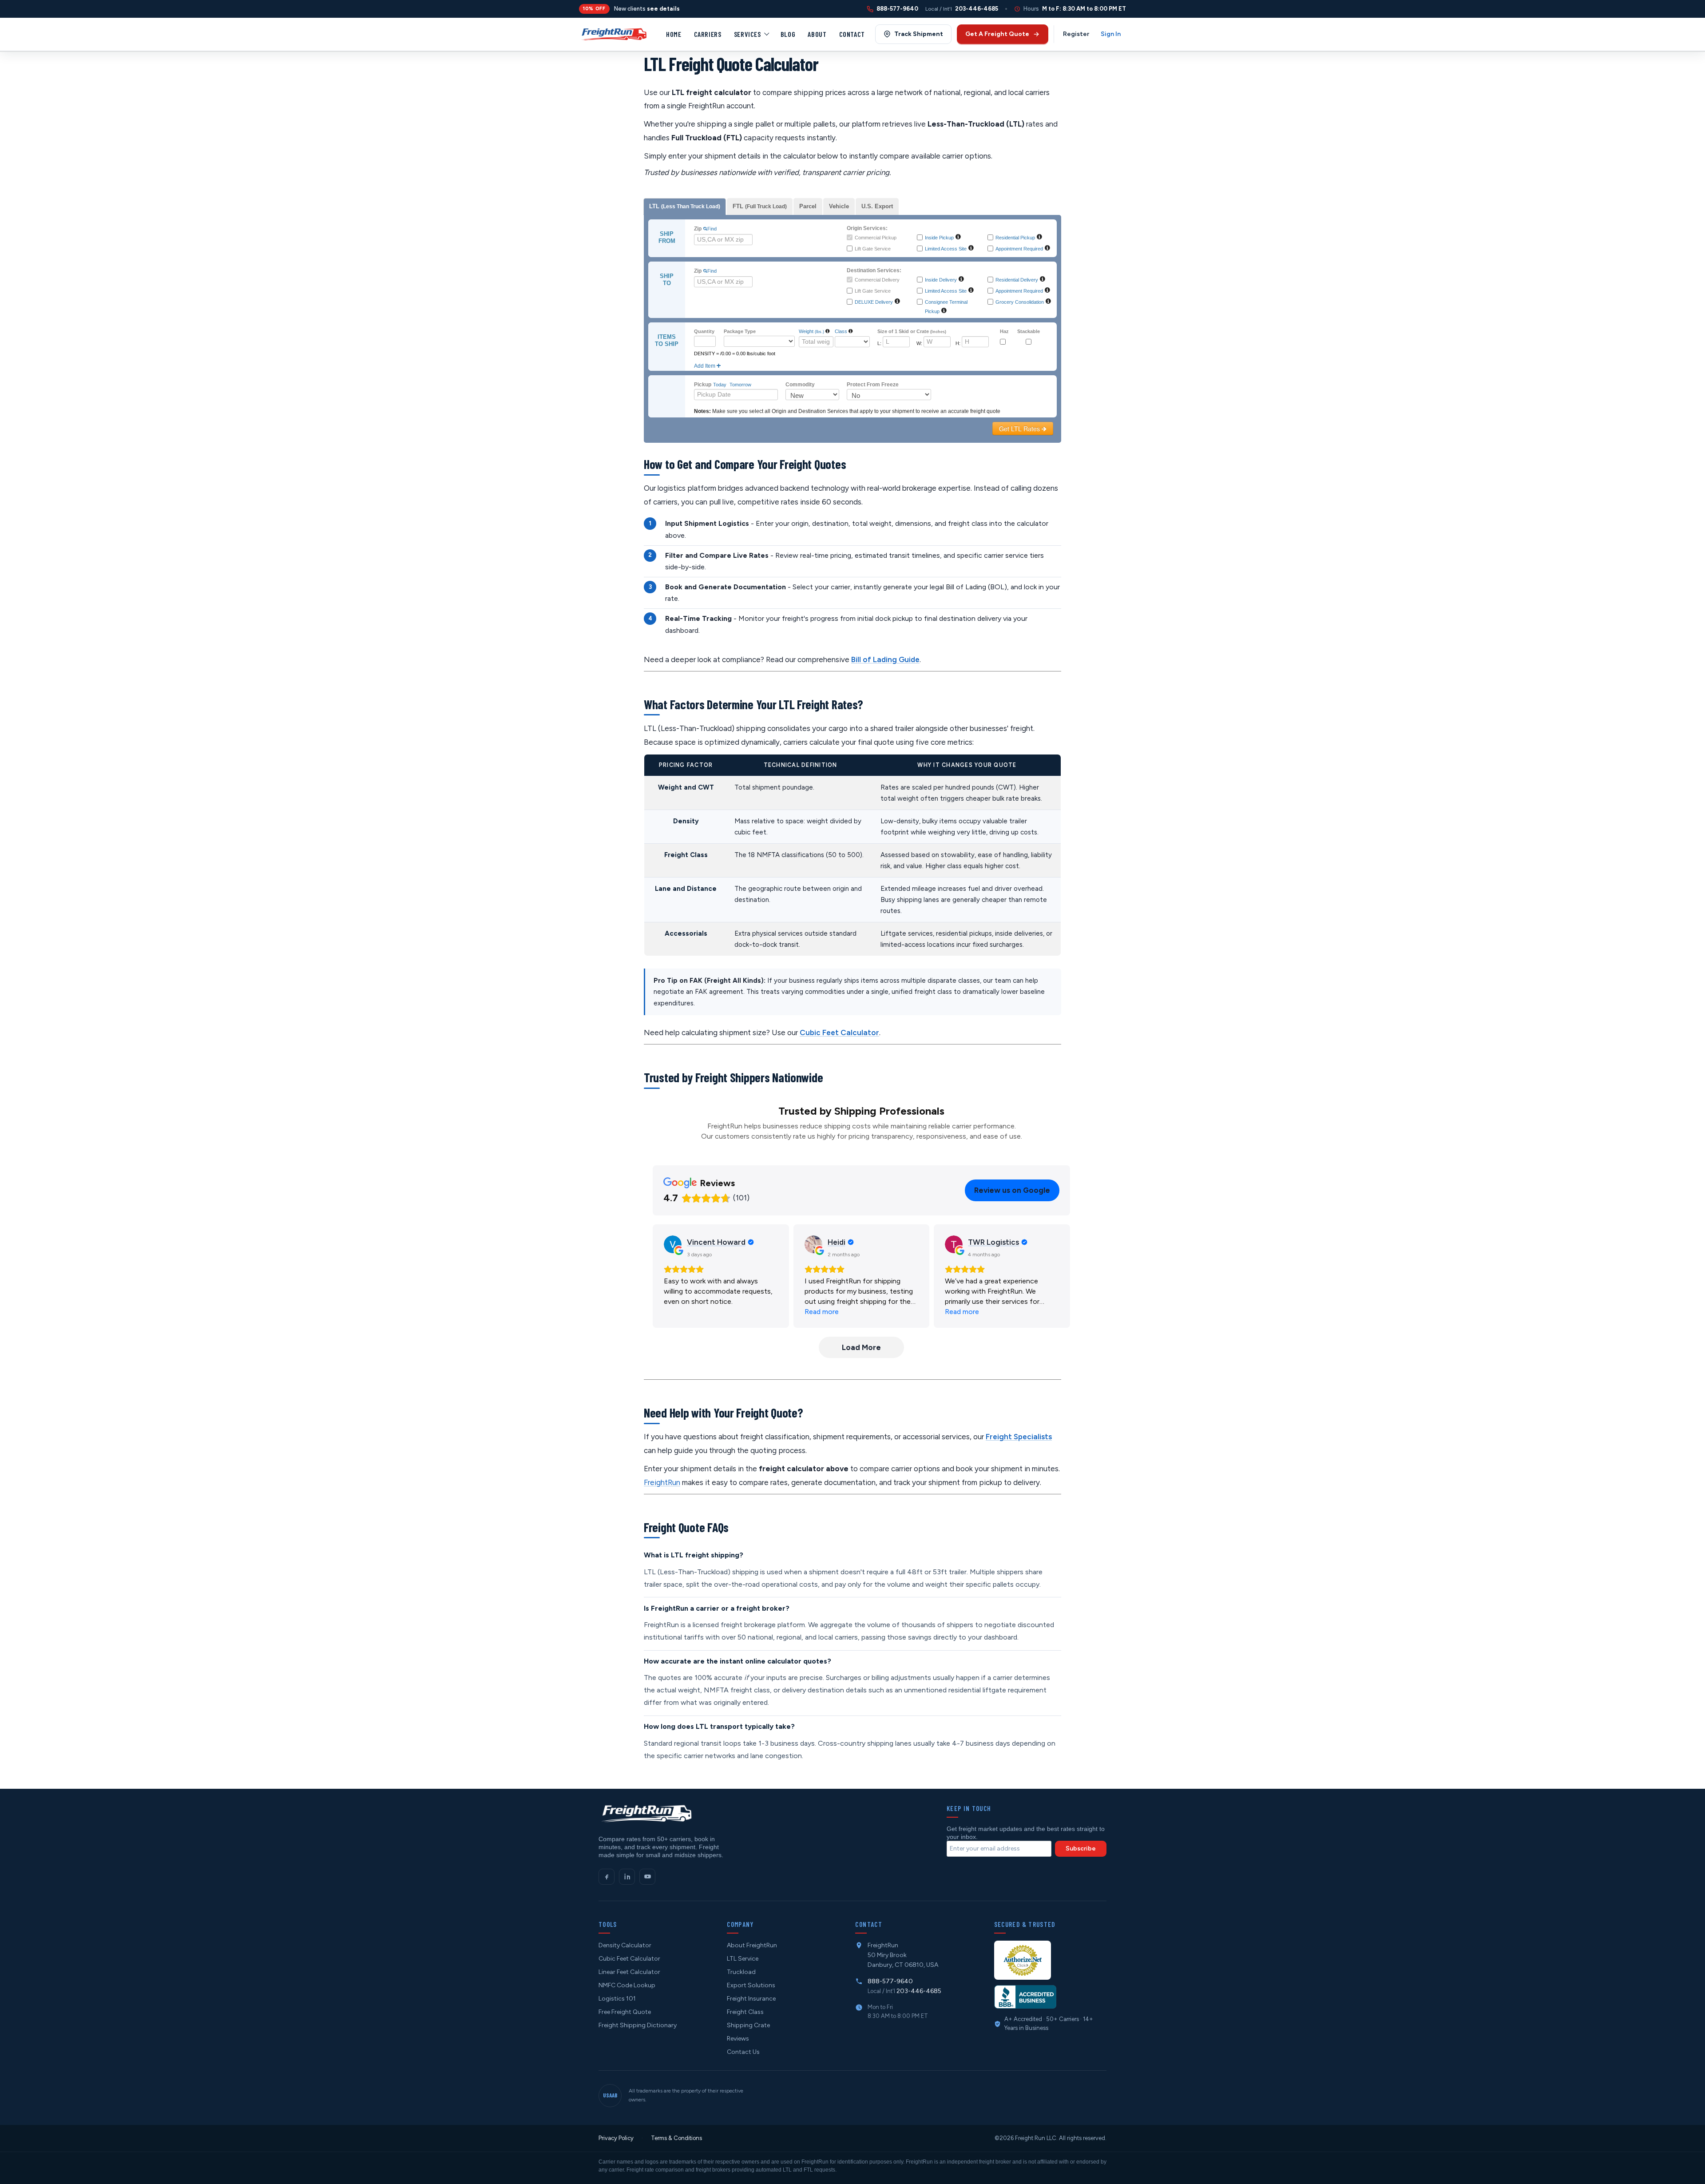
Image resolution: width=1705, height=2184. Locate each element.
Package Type (740, 331)
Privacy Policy (616, 2138)
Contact (852, 34)
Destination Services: (874, 270)
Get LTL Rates (1020, 429)
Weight (811, 331)
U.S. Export (877, 206)
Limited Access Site (946, 249)
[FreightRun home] (646, 1813)
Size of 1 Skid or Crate (912, 331)
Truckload (741, 1972)
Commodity (800, 385)
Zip (698, 229)
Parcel (808, 206)
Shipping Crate (748, 2025)
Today (720, 385)
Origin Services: (867, 228)
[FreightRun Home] (613, 34)
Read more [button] (822, 1312)
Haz (1004, 331)
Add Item (705, 366)
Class (841, 331)
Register (1076, 34)
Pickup (703, 385)
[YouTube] (647, 1877)
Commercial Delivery (877, 280)
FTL (760, 206)
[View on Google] (673, 1244)
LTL (685, 206)
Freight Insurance (751, 1999)
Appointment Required (1019, 249)
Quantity (704, 331)
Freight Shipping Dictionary (638, 2025)
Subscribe (1081, 1848)
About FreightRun (752, 1945)
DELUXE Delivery (874, 302)
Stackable (1029, 331)
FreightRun (662, 1482)
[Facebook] (607, 1877)
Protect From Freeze (873, 385)
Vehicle (839, 206)
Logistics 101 (617, 1999)
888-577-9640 (890, 1981)
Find (712, 229)
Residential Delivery (1017, 280)
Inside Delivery (941, 280)
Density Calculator (625, 1945)
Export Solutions (751, 1985)
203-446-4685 (919, 1991)
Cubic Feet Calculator (839, 1032)
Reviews (738, 2039)
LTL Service (743, 1959)
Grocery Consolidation (1020, 302)
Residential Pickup (1015, 238)
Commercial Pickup (876, 238)
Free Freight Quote (625, 2012)
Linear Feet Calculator (629, 1972)
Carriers (708, 34)
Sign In (1111, 34)
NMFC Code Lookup (627, 1985)
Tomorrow (740, 385)
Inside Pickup (939, 238)
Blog (788, 34)
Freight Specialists (1019, 1437)
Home (674, 34)
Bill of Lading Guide (885, 659)
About (817, 34)
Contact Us (743, 2052)
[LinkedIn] (627, 1877)
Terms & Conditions (676, 2138)
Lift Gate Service (873, 249)
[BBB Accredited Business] (1025, 1997)
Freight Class (745, 2012)
